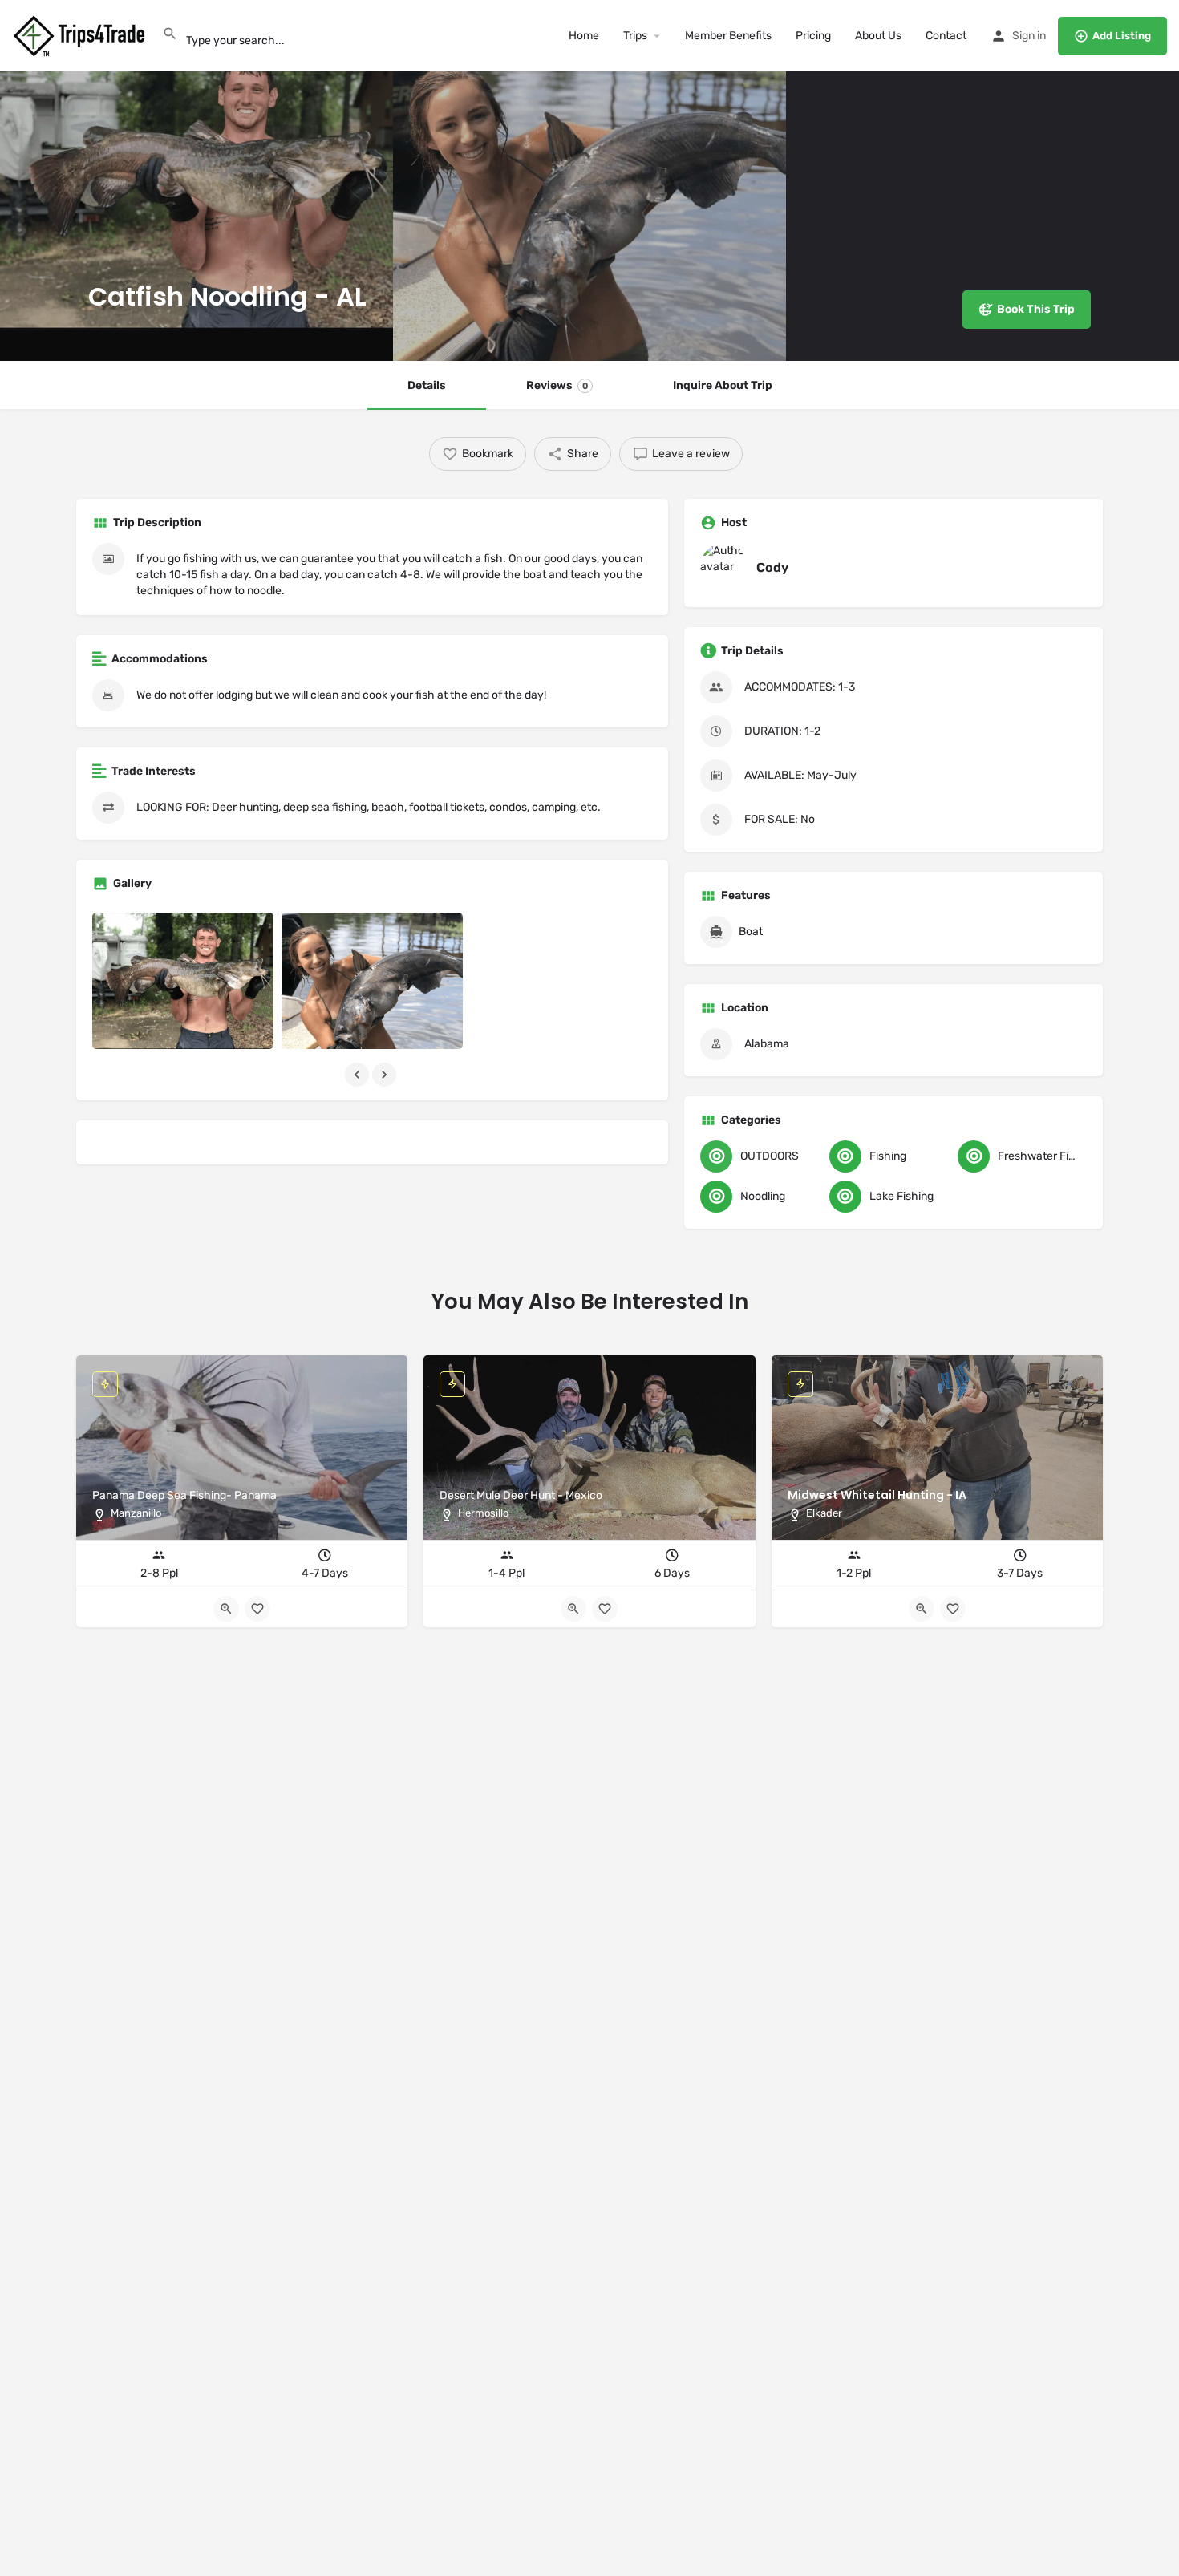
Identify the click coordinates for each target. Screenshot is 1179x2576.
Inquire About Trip (723, 385)
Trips (635, 36)
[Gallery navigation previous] (359, 1075)
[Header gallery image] (196, 180)
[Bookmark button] (953, 1609)
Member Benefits (728, 36)
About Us (878, 36)
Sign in (1029, 36)
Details (427, 385)
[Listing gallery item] (183, 981)
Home (584, 36)
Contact (946, 36)
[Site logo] (81, 35)
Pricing (813, 36)
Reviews (557, 385)
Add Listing (1122, 36)
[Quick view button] (922, 1609)
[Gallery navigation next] (386, 1075)
